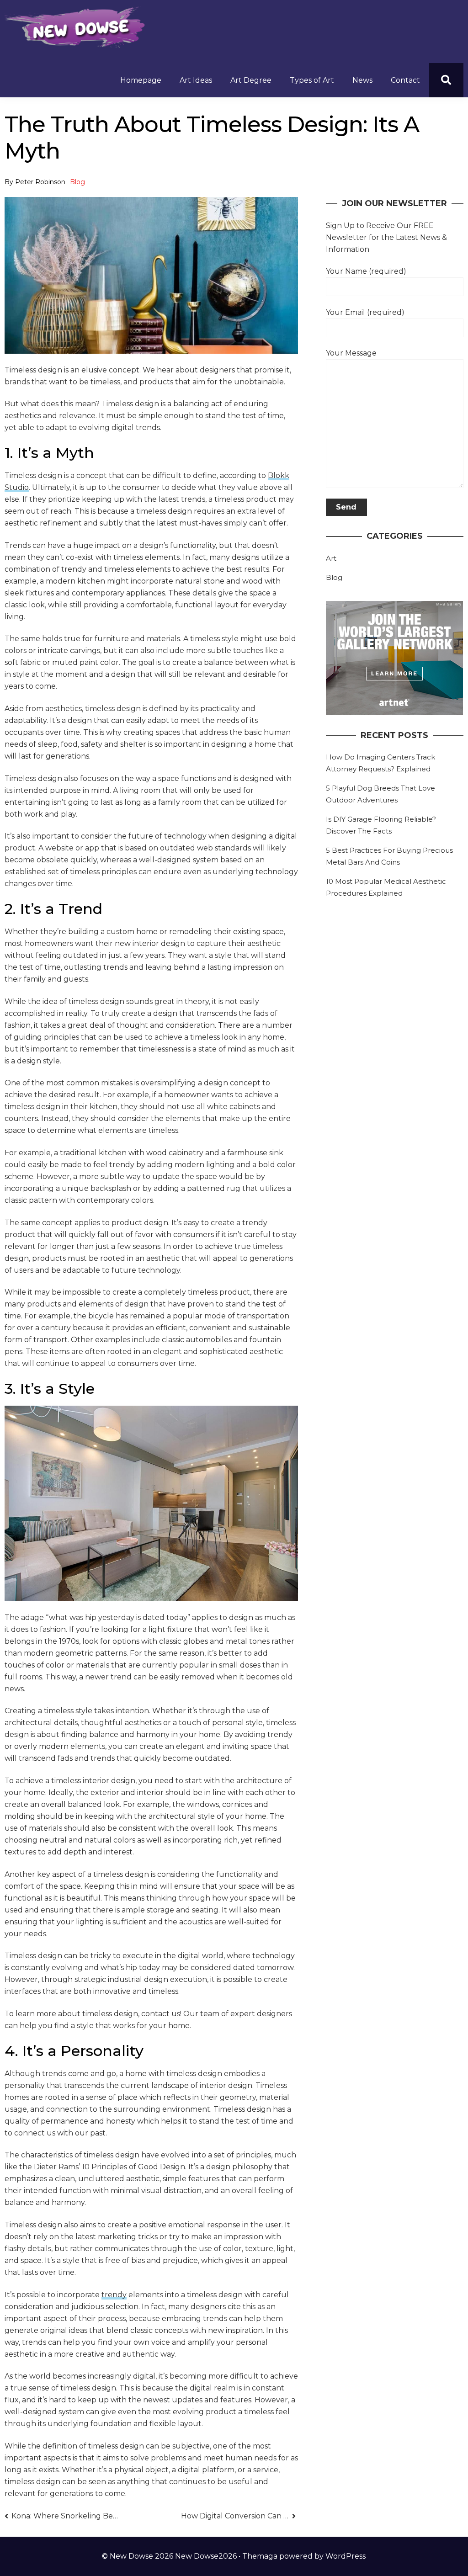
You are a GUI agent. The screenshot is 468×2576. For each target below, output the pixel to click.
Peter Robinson (40, 182)
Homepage (141, 80)
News (362, 80)
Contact (405, 80)
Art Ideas (196, 80)
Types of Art (312, 80)
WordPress (346, 2556)
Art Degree (251, 80)
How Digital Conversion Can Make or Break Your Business (239, 2516)
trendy (114, 2295)
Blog (77, 182)
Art (331, 558)
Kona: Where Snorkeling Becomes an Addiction (66, 2516)
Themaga (260, 2556)
